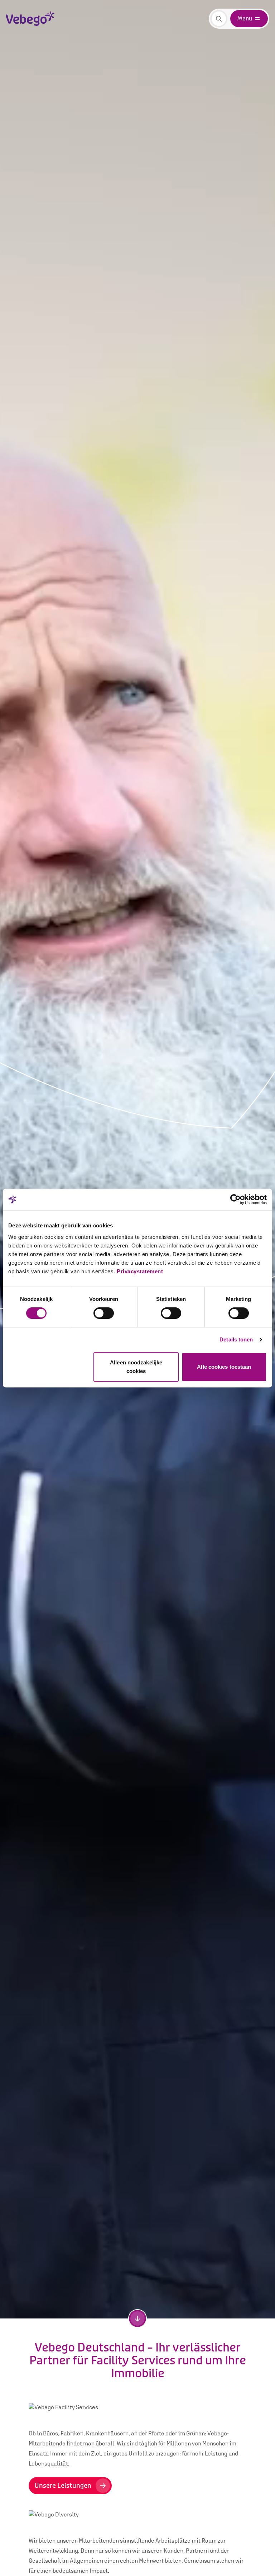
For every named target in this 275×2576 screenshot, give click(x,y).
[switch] (104, 1313)
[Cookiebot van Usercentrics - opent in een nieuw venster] (235, 1199)
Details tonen (236, 1339)
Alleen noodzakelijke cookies (136, 1367)
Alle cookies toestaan (224, 1367)
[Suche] (219, 19)
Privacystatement (140, 1271)
